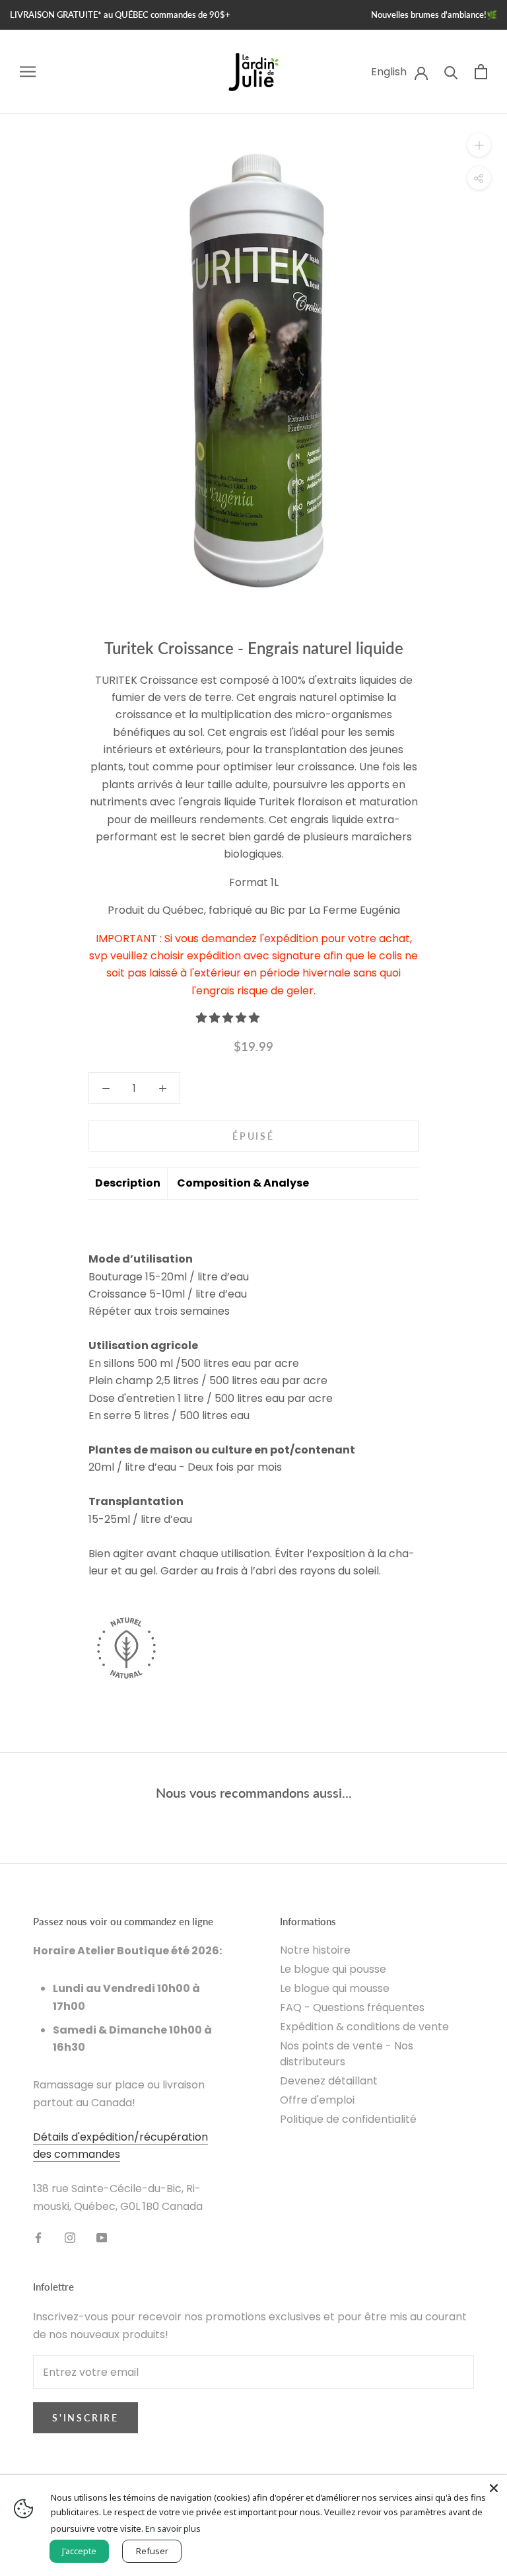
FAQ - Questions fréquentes (352, 2007)
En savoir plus (173, 2528)
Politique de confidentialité (348, 2119)
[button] (229, 1018)
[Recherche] (451, 72)
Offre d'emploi (317, 2100)
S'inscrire (85, 2418)
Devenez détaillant (329, 2081)
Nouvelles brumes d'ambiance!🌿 (434, 15)
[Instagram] (70, 2237)
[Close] (494, 2488)
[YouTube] (102, 2237)
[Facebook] (38, 2237)
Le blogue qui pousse (333, 1969)
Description (128, 1183)
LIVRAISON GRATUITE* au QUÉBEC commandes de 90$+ (120, 15)
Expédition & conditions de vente (364, 2027)
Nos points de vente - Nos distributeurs (347, 2054)
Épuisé (253, 1136)
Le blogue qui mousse (335, 1988)
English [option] (389, 72)
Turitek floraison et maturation (337, 802)
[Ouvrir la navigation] (28, 72)
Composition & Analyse (243, 1183)
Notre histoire (315, 1950)
